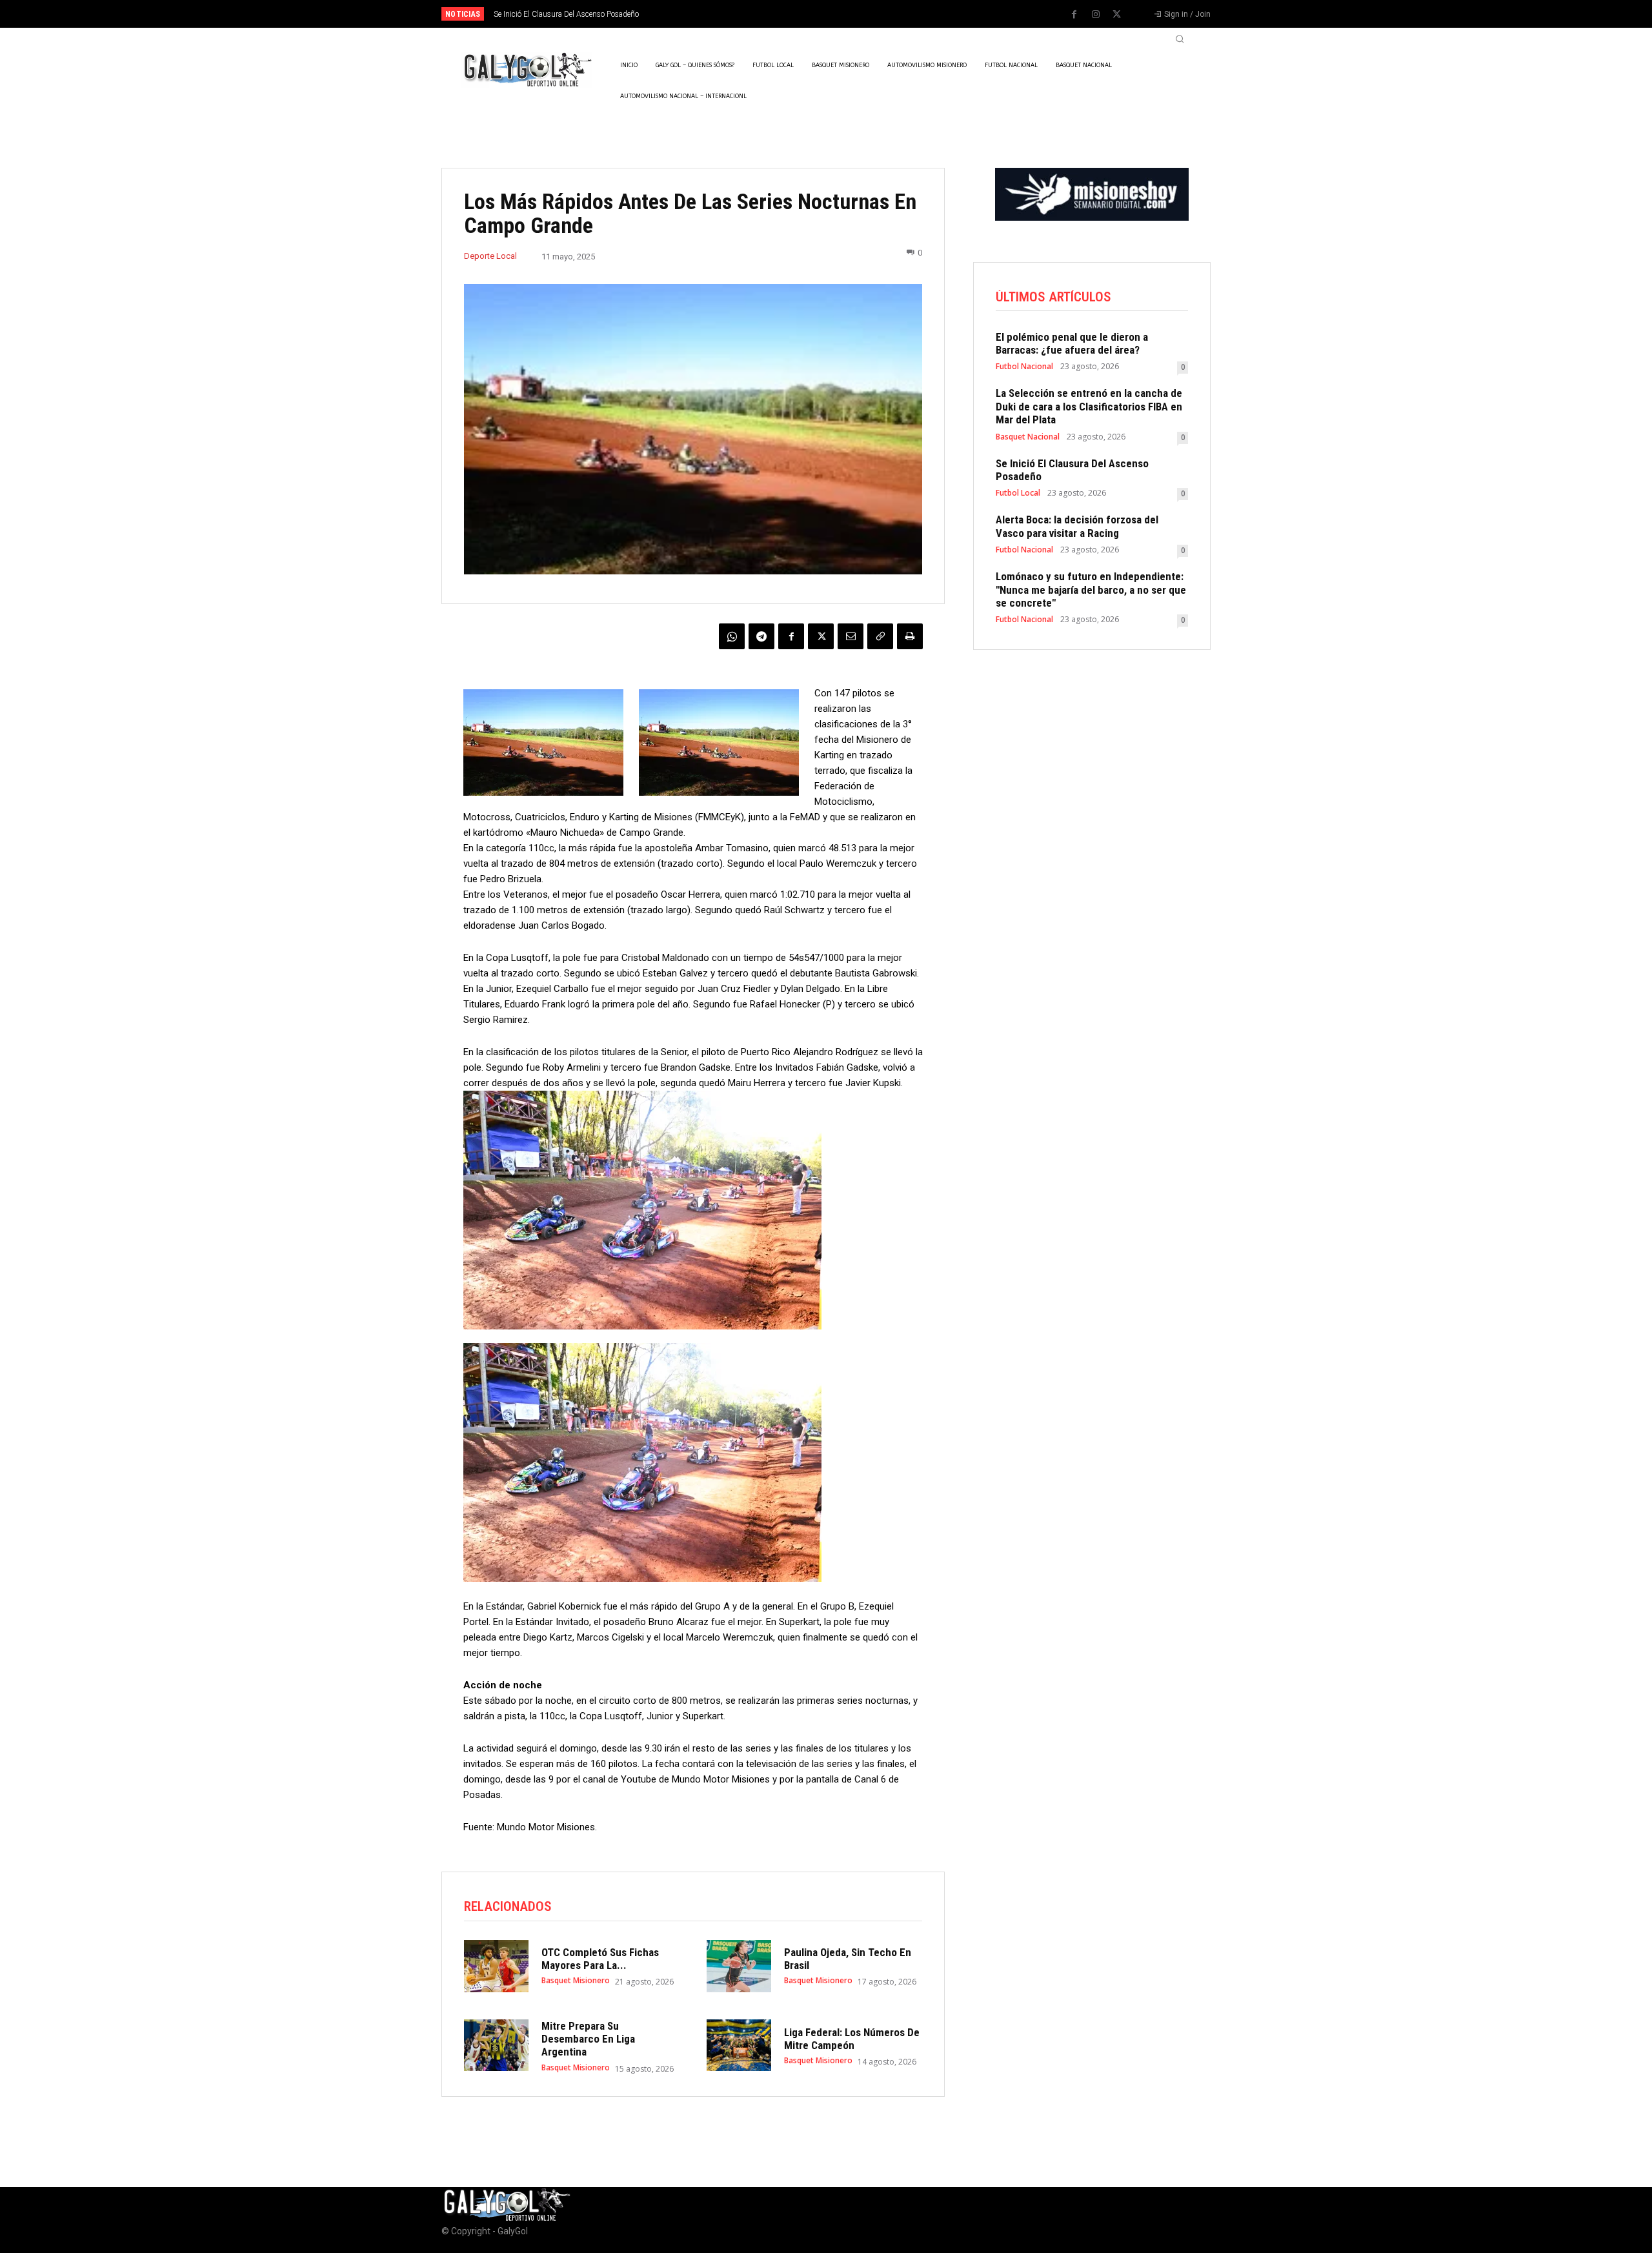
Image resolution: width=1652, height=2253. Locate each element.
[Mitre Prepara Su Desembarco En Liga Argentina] (496, 2045)
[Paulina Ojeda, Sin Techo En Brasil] (739, 1966)
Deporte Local (490, 256)
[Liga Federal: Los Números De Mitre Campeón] (739, 2045)
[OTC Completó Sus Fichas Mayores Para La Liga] (496, 1966)
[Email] (851, 636)
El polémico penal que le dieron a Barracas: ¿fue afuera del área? (1072, 343)
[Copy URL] (880, 636)
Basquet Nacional (1028, 437)
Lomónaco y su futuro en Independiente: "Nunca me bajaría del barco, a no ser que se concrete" (1091, 590)
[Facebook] (1074, 15)
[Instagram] (1096, 15)
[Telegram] (761, 636)
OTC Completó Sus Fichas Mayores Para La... (600, 1959)
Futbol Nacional (1024, 367)
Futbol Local (1018, 493)
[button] (1180, 39)
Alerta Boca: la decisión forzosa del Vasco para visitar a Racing (602, 14)
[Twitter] (1117, 15)
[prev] (848, 14)
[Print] (910, 636)
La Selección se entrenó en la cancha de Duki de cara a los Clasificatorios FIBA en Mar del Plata (1089, 406)
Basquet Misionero (576, 1981)
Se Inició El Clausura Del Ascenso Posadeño (1072, 470)
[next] (869, 14)
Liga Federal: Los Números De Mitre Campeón (852, 2039)
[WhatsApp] (732, 636)
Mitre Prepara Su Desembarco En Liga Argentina (588, 2039)
